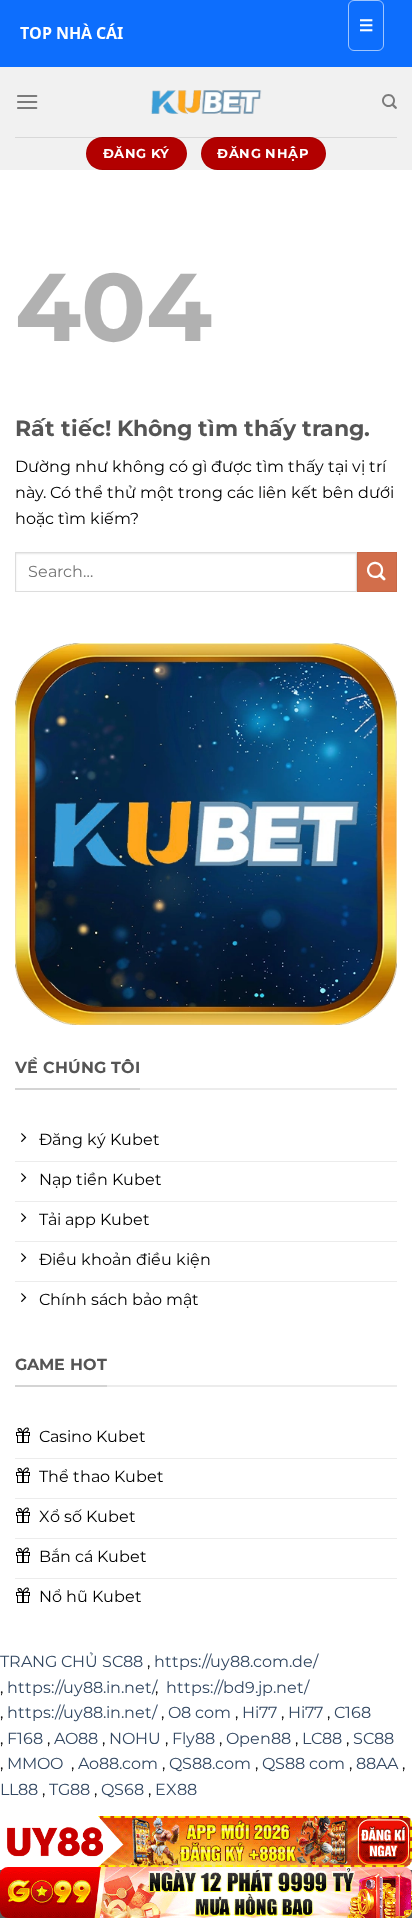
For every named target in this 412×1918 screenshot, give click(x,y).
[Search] (389, 102)
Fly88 (193, 1738)
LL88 (19, 1789)
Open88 (258, 1738)
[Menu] (27, 101)
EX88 (176, 1789)
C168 (352, 1712)
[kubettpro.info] (206, 102)
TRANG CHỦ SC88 (71, 1661)
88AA (377, 1763)
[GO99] (206, 1892)
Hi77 (259, 1712)
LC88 (322, 1738)
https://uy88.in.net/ (81, 1687)
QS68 (122, 1789)
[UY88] (206, 1841)
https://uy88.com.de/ (236, 1661)
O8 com (199, 1712)
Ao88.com (118, 1763)
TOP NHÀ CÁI (71, 33)
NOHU (135, 1738)
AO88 (76, 1738)
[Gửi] (377, 571)
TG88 (69, 1789)
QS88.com (210, 1763)
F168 (25, 1738)
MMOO (35, 1763)
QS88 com (303, 1763)
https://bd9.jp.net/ (237, 1687)
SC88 (373, 1738)
